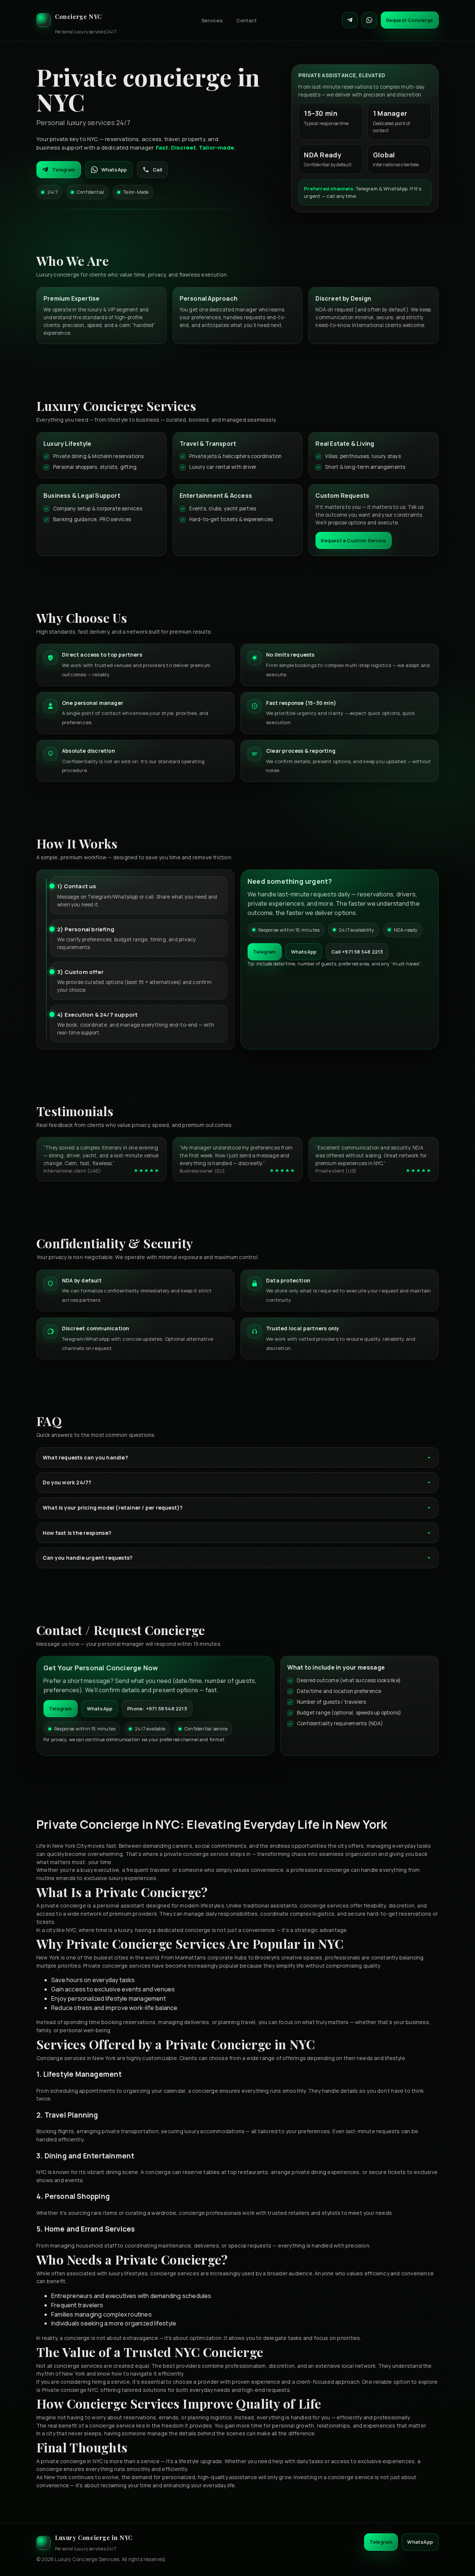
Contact (247, 20)
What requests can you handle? (85, 1457)
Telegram (64, 170)
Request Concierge (410, 20)
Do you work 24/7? (67, 1482)
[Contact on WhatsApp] (369, 20)
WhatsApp (114, 170)
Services (212, 20)
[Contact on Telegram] (350, 20)
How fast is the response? (77, 1533)
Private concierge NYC (70, 2390)
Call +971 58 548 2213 (357, 952)
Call (158, 170)
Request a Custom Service (353, 540)
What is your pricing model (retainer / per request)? (113, 1508)
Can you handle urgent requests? (88, 1558)
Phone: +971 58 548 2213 (157, 1709)
